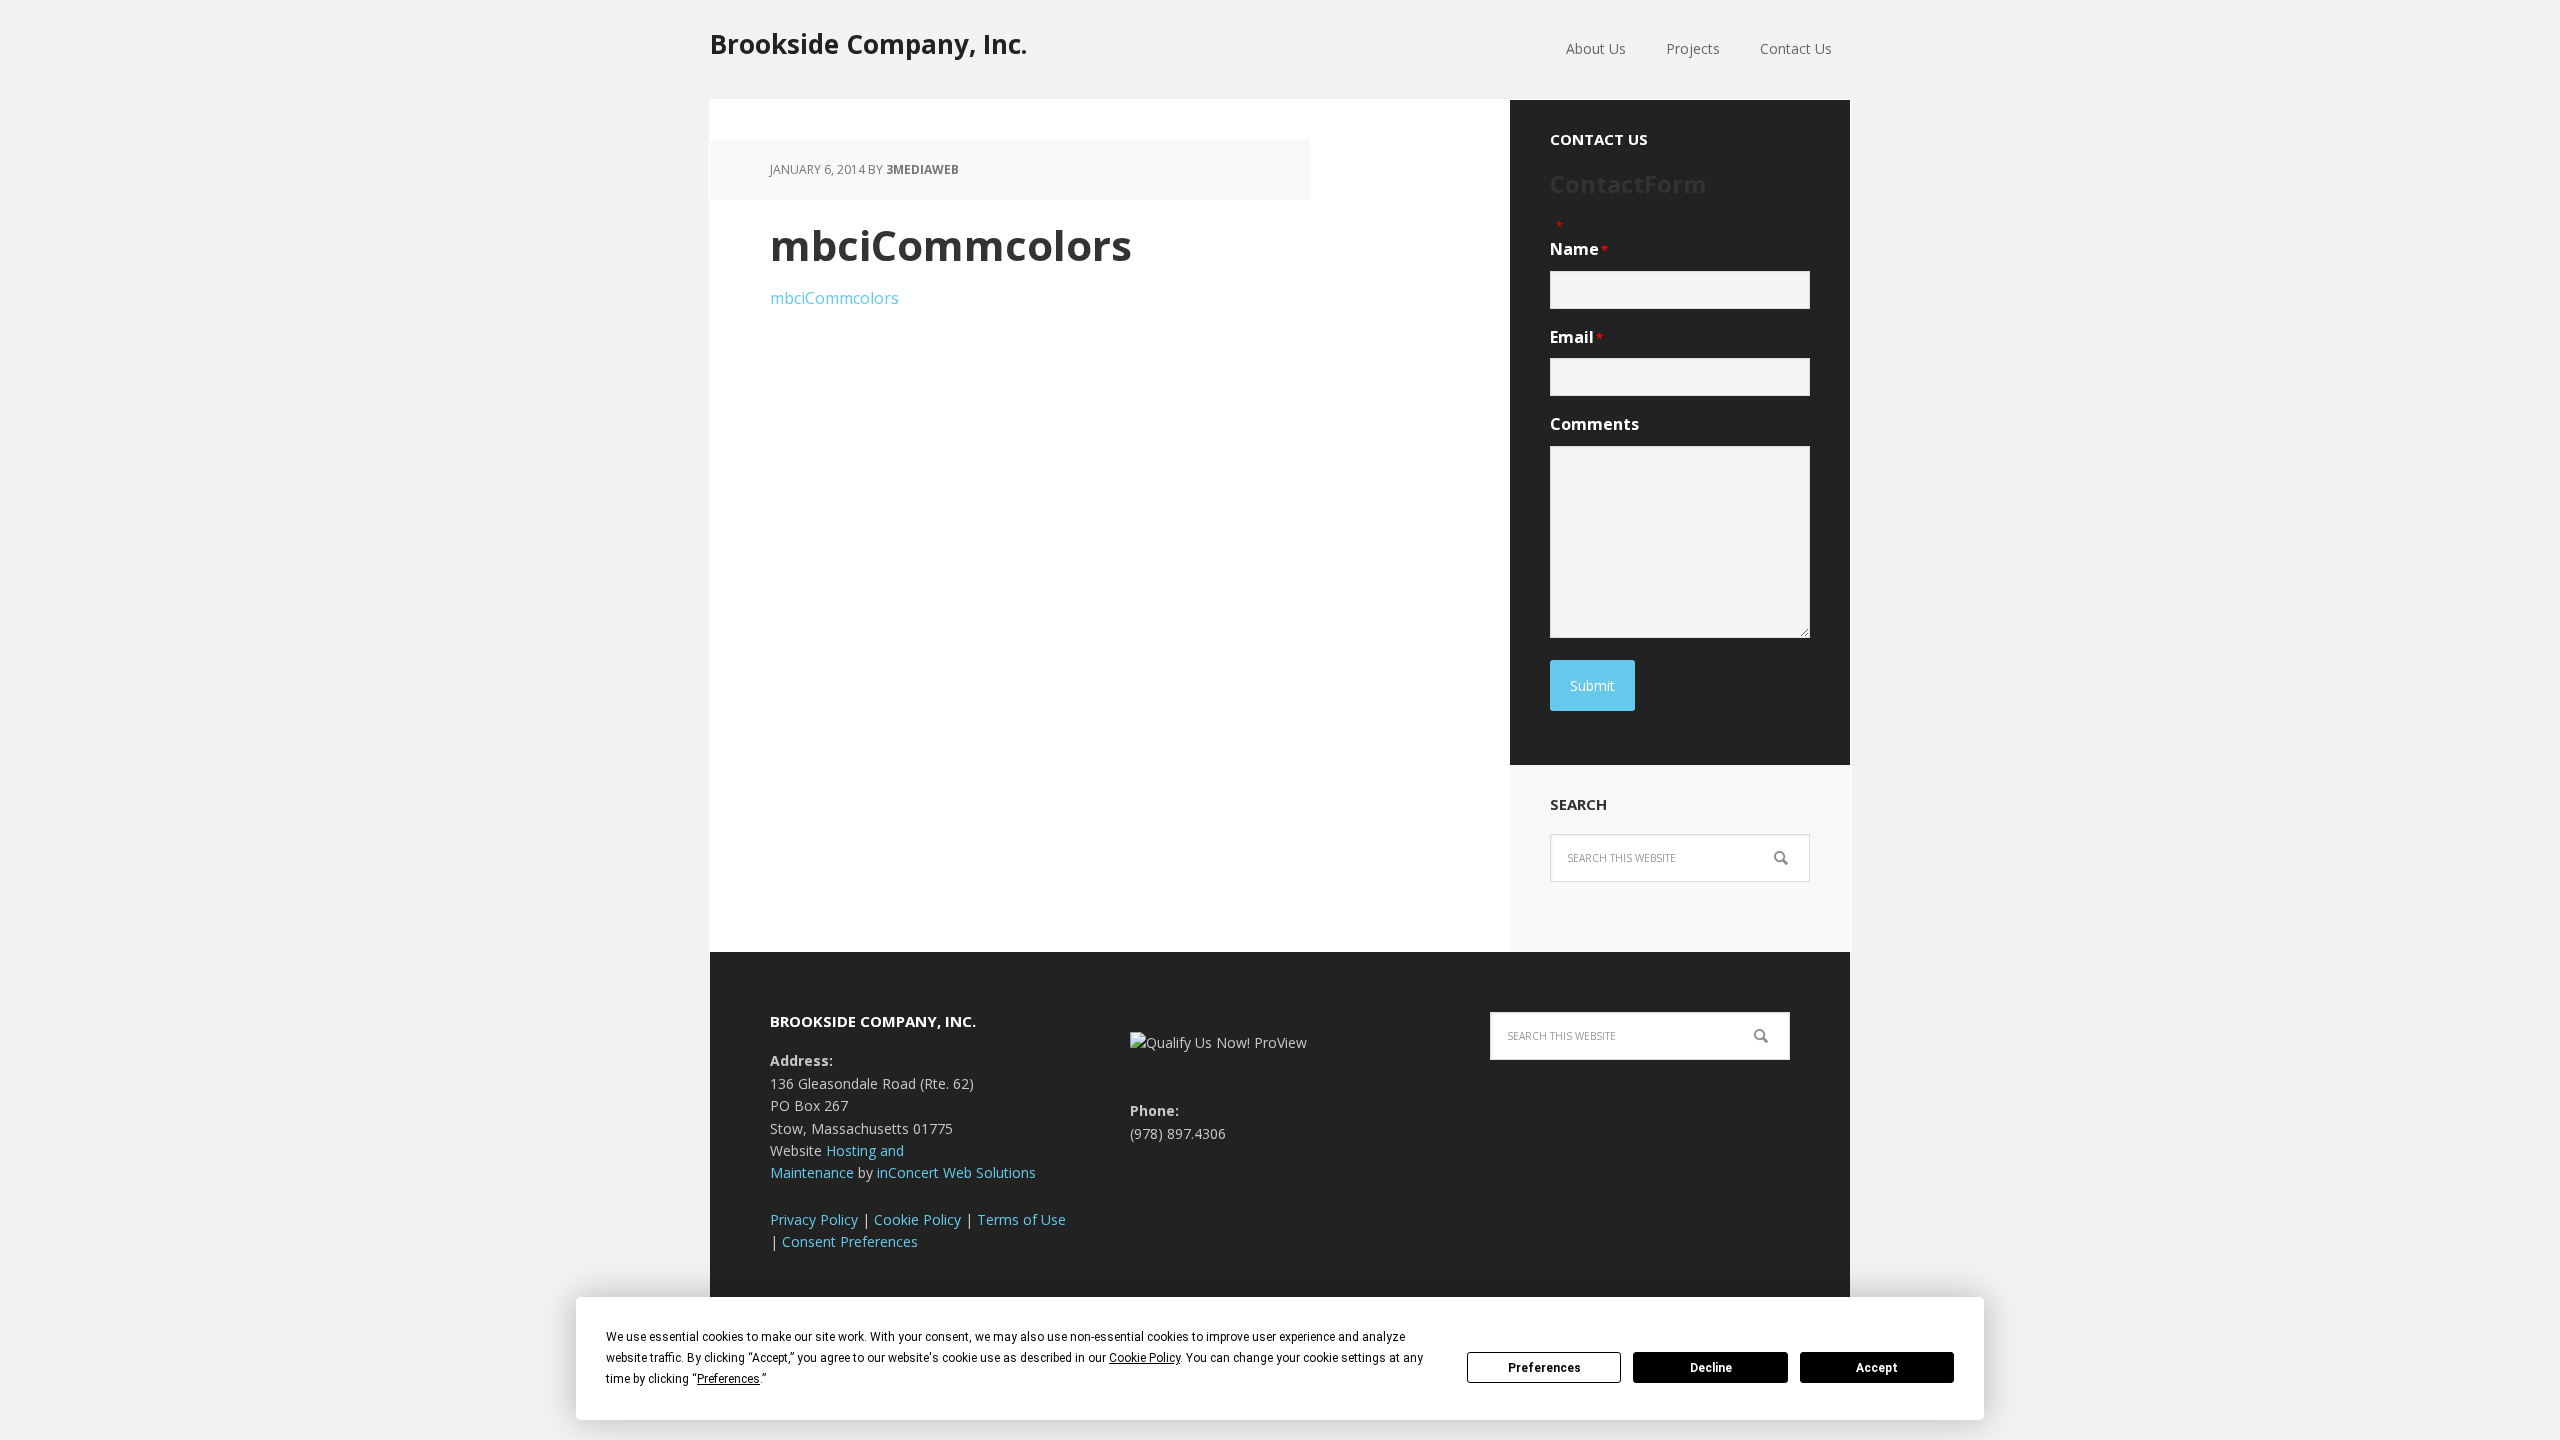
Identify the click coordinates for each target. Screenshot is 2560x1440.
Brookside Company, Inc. (868, 43)
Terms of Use (1021, 1219)
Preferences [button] (728, 1379)
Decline (1711, 1368)
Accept (1877, 1368)
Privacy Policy (814, 1219)
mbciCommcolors (834, 298)
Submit (1592, 685)
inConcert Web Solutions (956, 1172)
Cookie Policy (917, 1219)
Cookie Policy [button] (1144, 1358)
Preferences (1544, 1368)
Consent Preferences (850, 1241)
